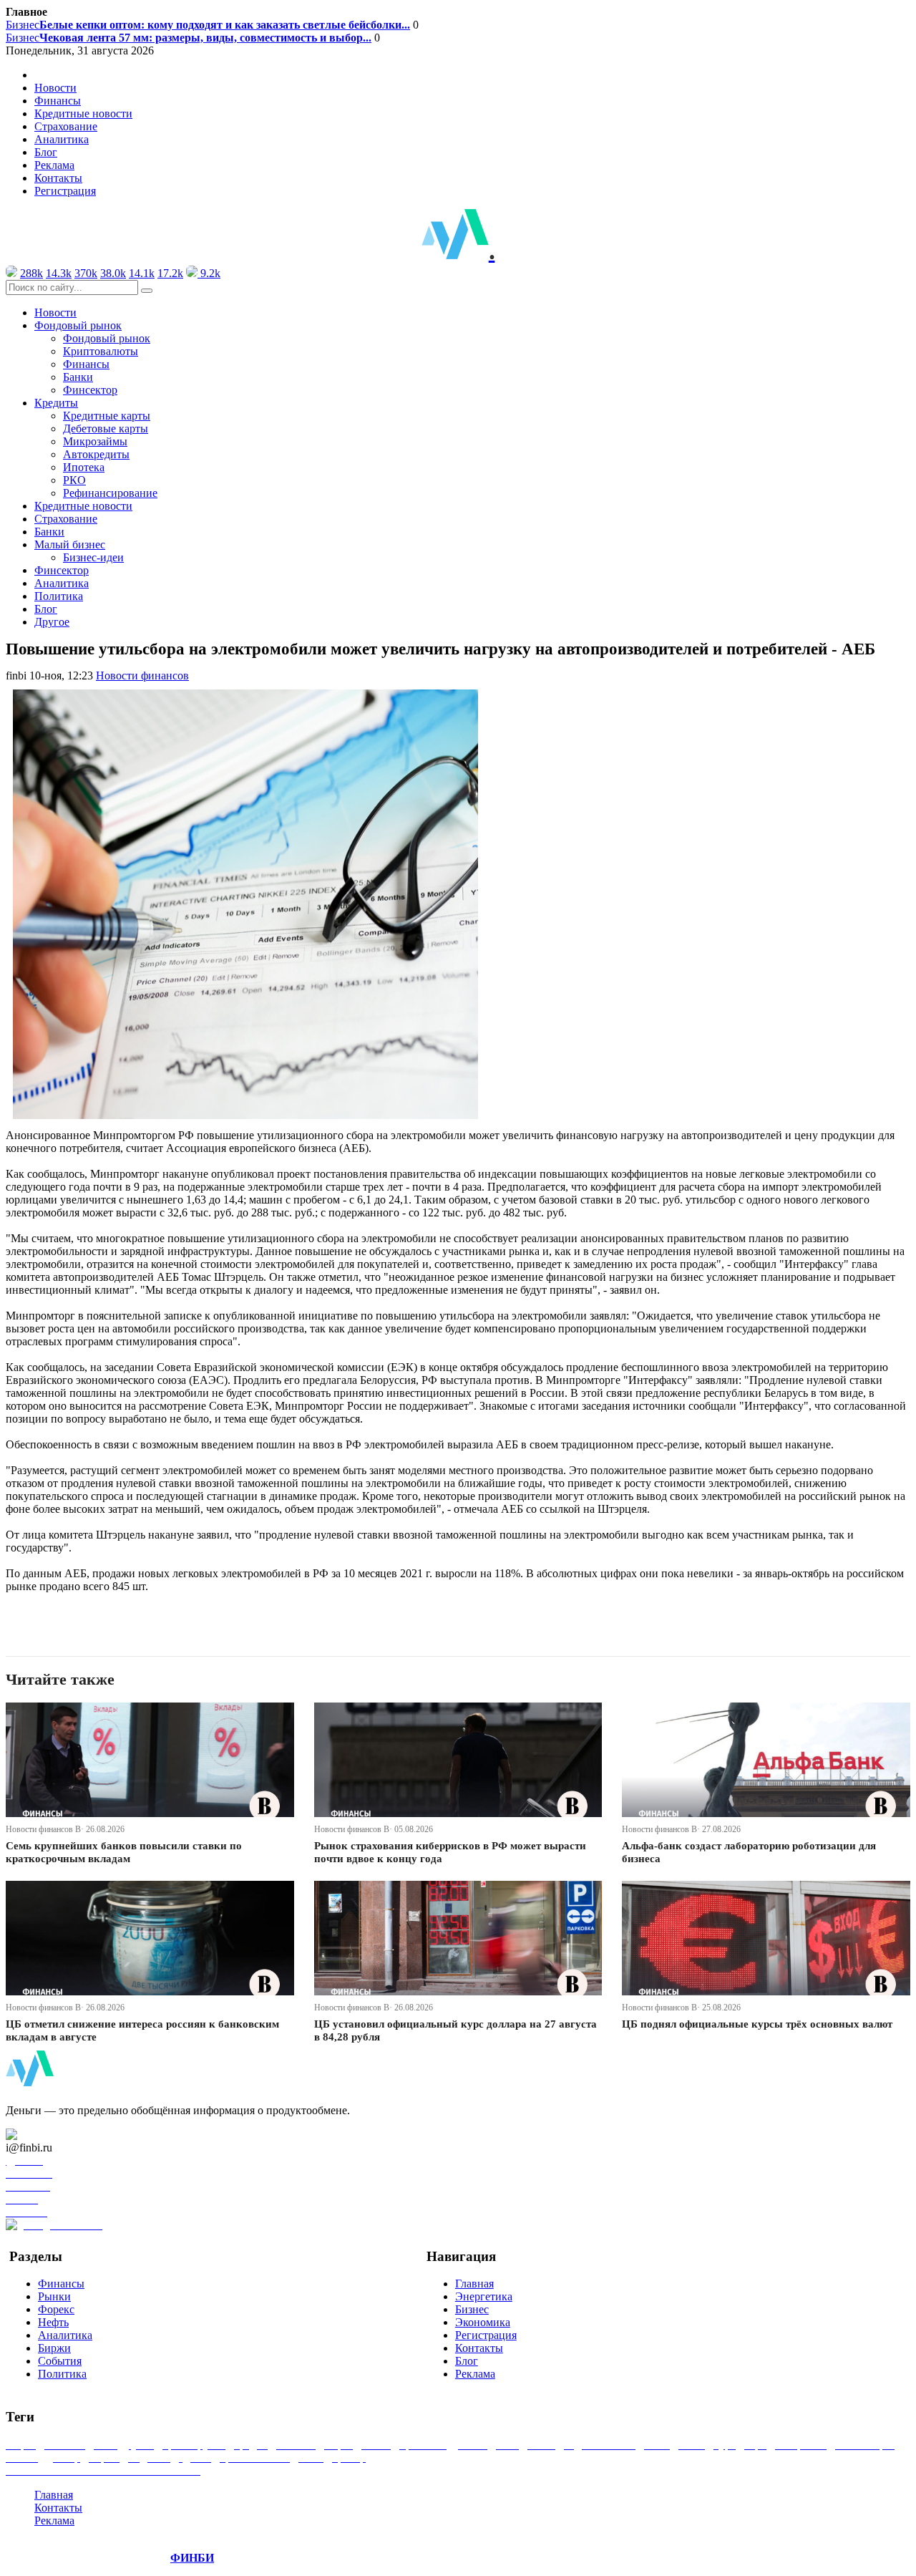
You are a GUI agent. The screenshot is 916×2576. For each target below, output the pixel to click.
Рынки (54, 2296)
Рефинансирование (110, 493)
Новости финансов (142, 676)
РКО (74, 480)
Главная (474, 2284)
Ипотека (84, 467)
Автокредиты (96, 454)
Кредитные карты (107, 416)
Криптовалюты (101, 351)
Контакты (58, 178)
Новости (55, 88)
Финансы (58, 101)
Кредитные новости (83, 113)
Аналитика (62, 139)
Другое (52, 622)
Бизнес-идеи (93, 557)
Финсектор (90, 390)
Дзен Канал (52, 2135)
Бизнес (208, 25)
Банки (78, 377)
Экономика (483, 2322)
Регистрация (65, 191)
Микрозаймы (95, 441)
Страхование (66, 126)
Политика (59, 596)
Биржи (54, 2348)
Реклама (54, 165)
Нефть (53, 2322)
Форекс (56, 2309)
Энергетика (484, 2296)
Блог (46, 152)
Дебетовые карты (106, 428)
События (60, 2361)
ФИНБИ (192, 2558)
